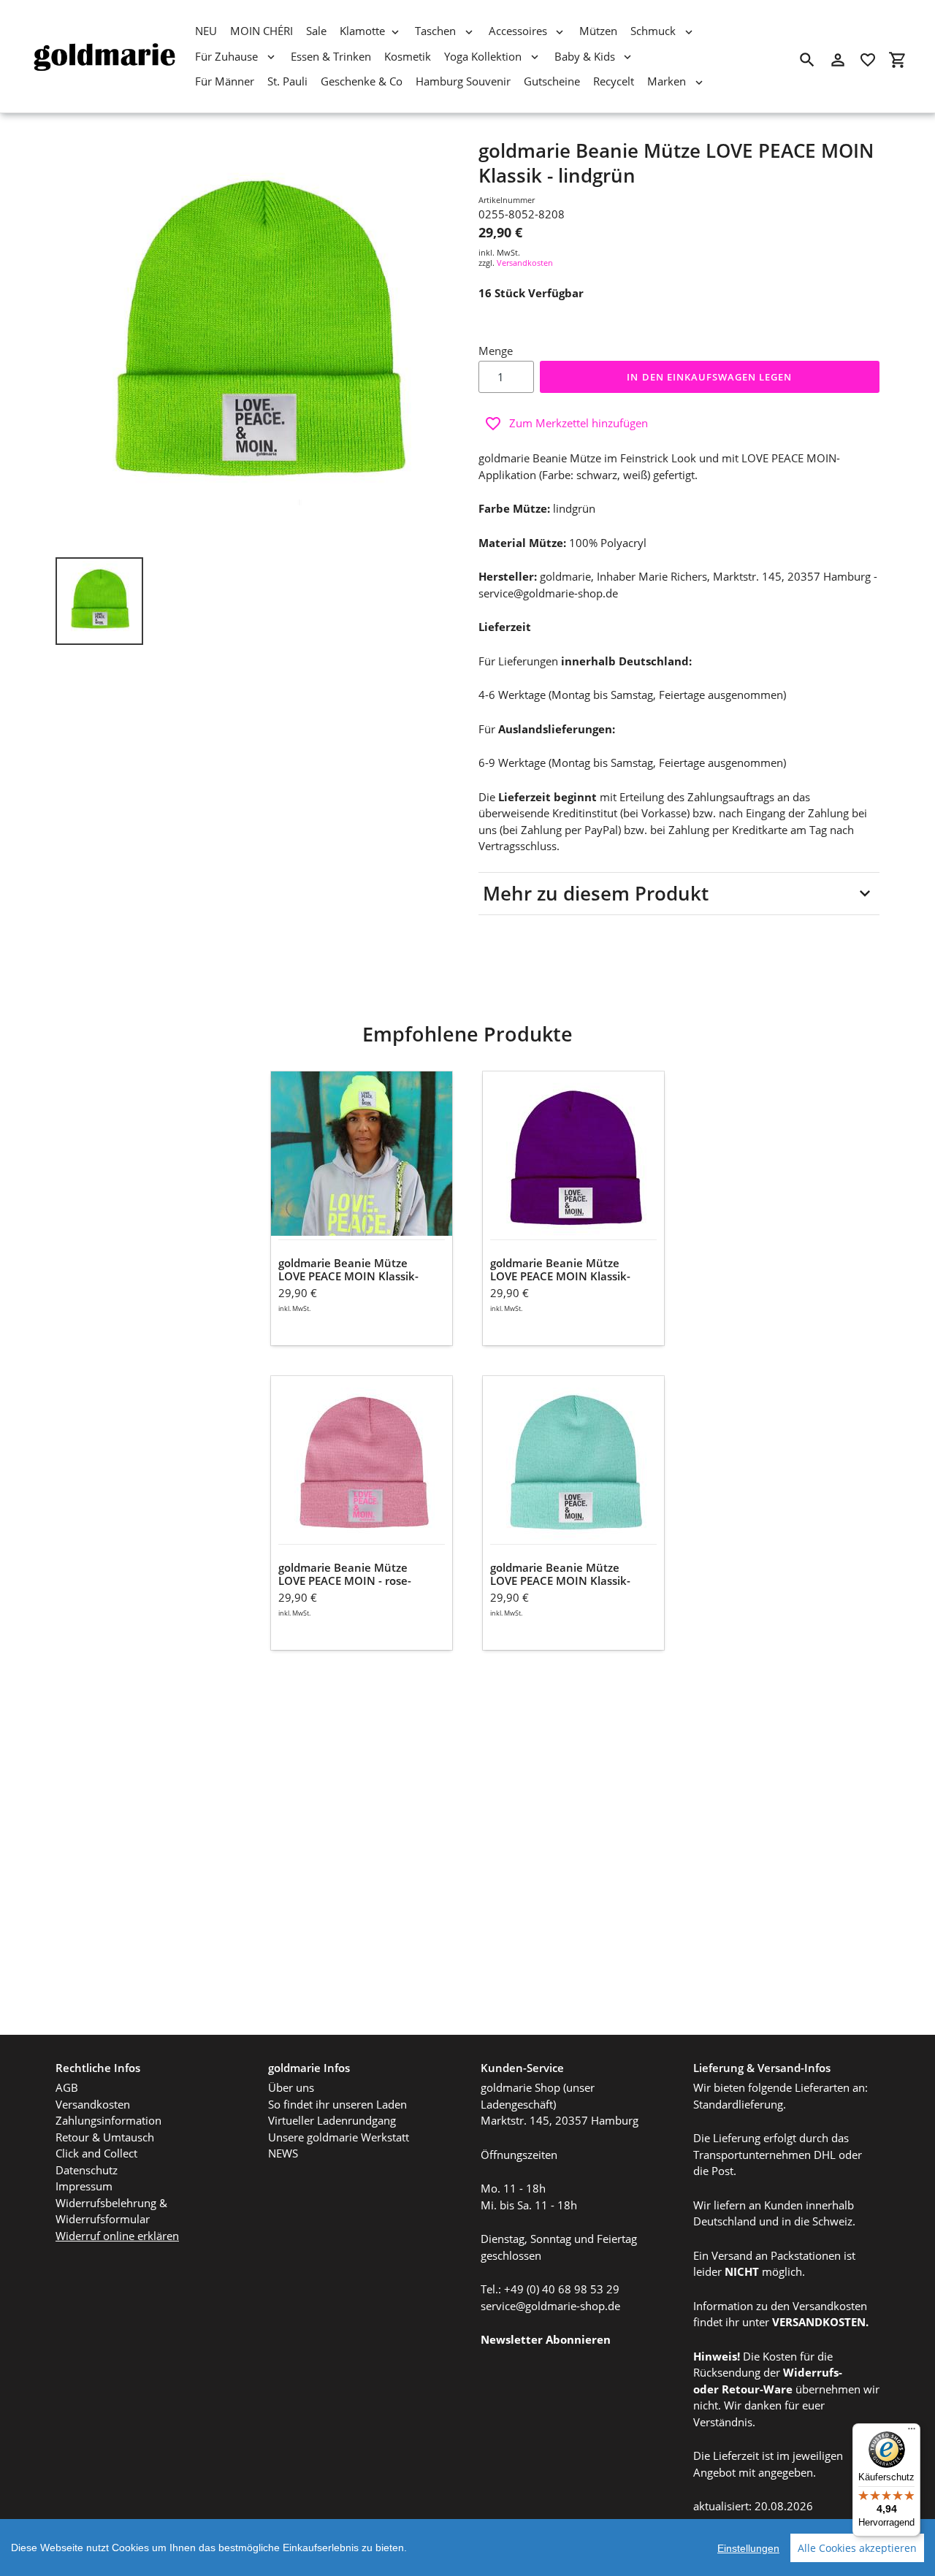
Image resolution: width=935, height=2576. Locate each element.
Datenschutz (87, 2170)
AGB (67, 2087)
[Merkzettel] (868, 60)
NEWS (283, 2153)
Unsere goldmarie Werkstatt (339, 2137)
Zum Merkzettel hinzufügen (579, 423)
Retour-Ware (757, 2389)
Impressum (84, 2186)
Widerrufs (811, 2372)
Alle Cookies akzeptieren (857, 2548)
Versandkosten (525, 263)
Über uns (291, 2087)
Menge (496, 351)
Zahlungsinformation (108, 2120)
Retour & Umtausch (105, 2137)
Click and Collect (96, 2153)
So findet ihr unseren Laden (337, 2104)
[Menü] (912, 2432)
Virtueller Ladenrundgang (332, 2120)
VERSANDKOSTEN (819, 2322)
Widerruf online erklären (117, 2236)
